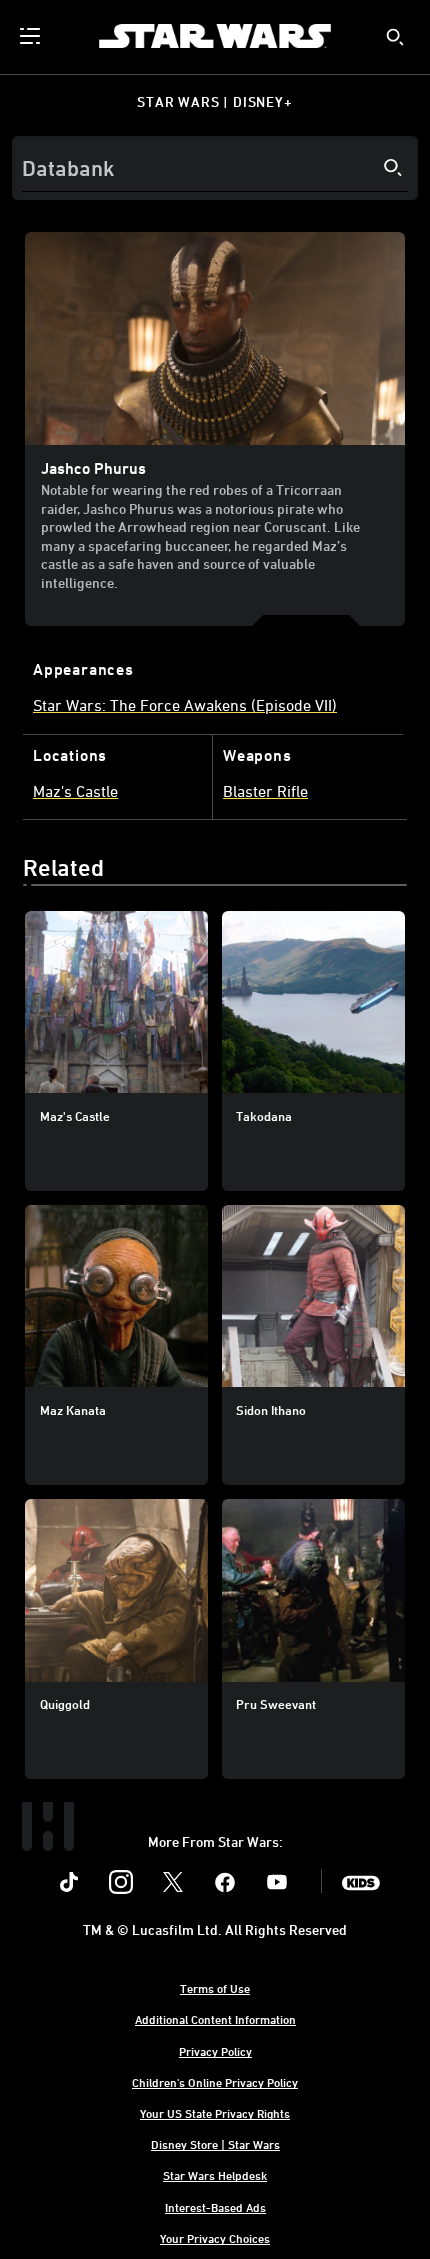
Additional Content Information (215, 2019)
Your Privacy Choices (215, 2238)
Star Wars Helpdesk (215, 2175)
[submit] (395, 37)
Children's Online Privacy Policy (215, 2082)
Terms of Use (215, 1988)
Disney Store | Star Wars (215, 2144)
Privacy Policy (215, 2051)
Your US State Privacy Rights (215, 2113)
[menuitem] (32, 36)
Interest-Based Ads (215, 2207)
